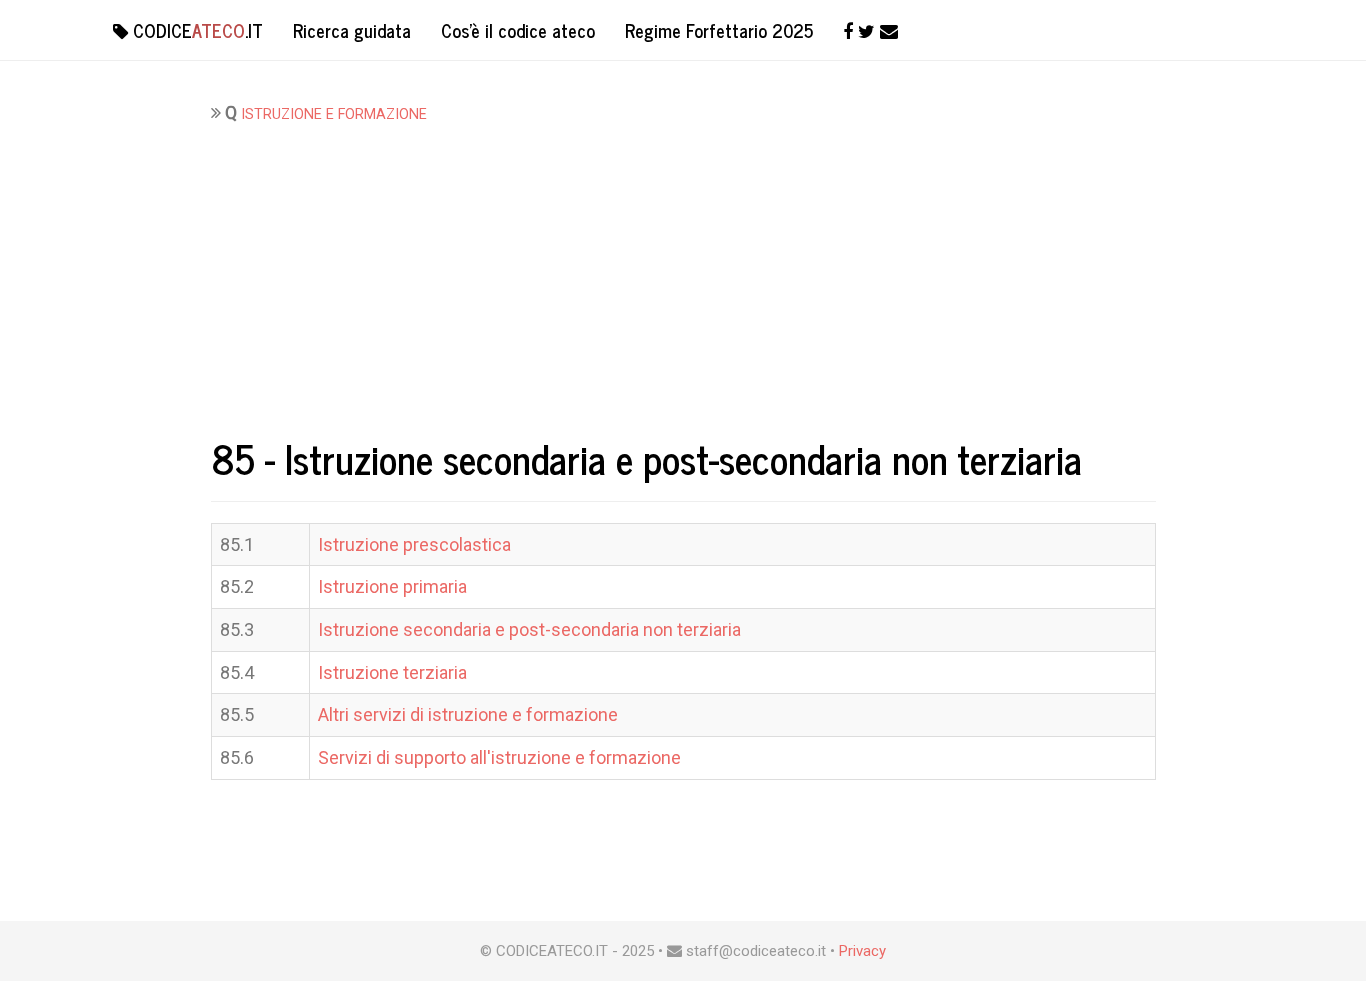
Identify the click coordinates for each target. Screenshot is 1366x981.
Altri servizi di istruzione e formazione (468, 714)
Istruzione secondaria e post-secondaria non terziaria (529, 629)
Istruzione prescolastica (414, 544)
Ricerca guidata (352, 30)
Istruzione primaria (392, 586)
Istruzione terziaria (392, 672)
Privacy (862, 951)
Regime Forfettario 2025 (719, 30)
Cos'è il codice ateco (518, 30)
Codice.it (195, 30)
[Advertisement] (683, 276)
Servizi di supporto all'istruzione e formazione (499, 757)
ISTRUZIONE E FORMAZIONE (334, 114)
